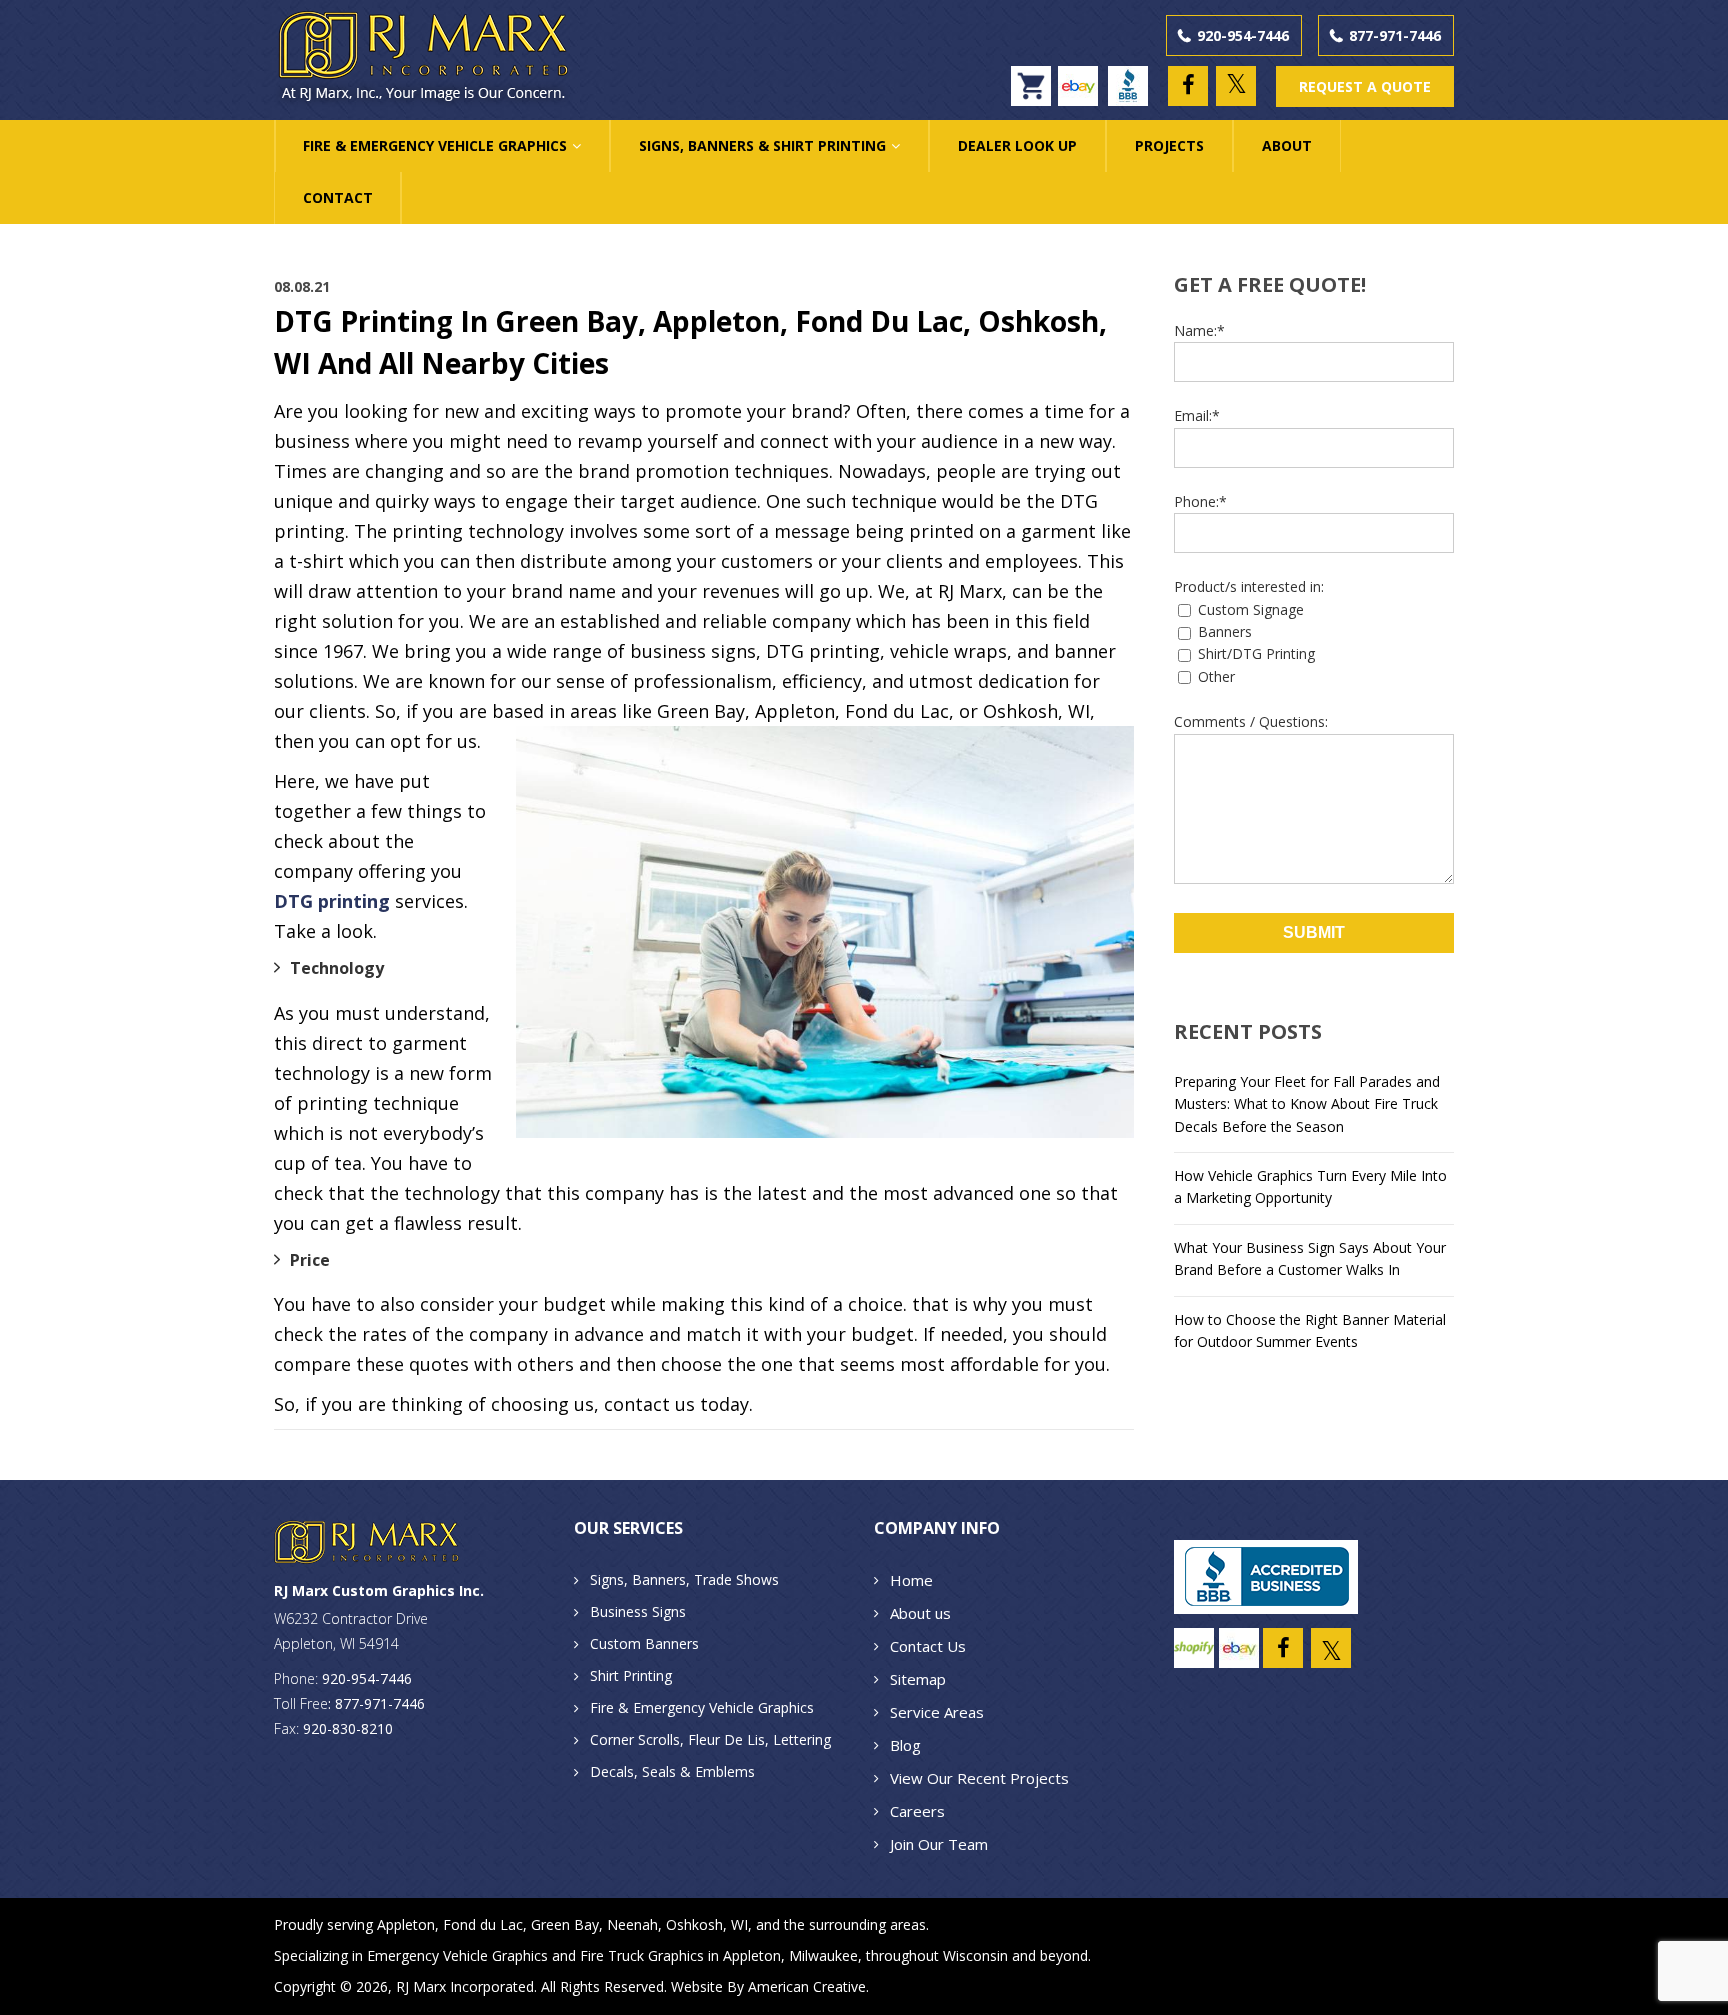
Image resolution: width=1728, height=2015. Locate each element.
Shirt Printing (631, 1675)
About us (920, 1613)
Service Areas (937, 1712)
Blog (905, 1745)
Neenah (632, 1924)
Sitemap (918, 1679)
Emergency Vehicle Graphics (457, 1955)
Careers (917, 1811)
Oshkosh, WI (707, 1924)
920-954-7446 (1243, 35)
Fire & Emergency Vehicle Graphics (702, 1707)
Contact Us (928, 1646)
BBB (1133, 76)
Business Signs (638, 1611)
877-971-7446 (1395, 35)
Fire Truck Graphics (642, 1955)
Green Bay (565, 1924)
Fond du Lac (483, 1924)
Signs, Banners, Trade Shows (684, 1579)
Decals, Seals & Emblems (672, 1771)
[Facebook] (1188, 86)
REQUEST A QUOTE (1365, 86)
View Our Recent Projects (979, 1778)
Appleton (406, 1924)
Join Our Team (939, 1844)
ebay (1082, 76)
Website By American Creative (768, 1986)
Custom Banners (644, 1643)
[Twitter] (1236, 86)
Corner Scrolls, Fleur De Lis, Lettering (710, 1739)
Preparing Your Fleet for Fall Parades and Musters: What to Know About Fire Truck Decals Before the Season (1307, 1104)
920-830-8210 (348, 1728)
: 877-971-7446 (376, 1703)
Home (911, 1580)
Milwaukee (823, 1955)
